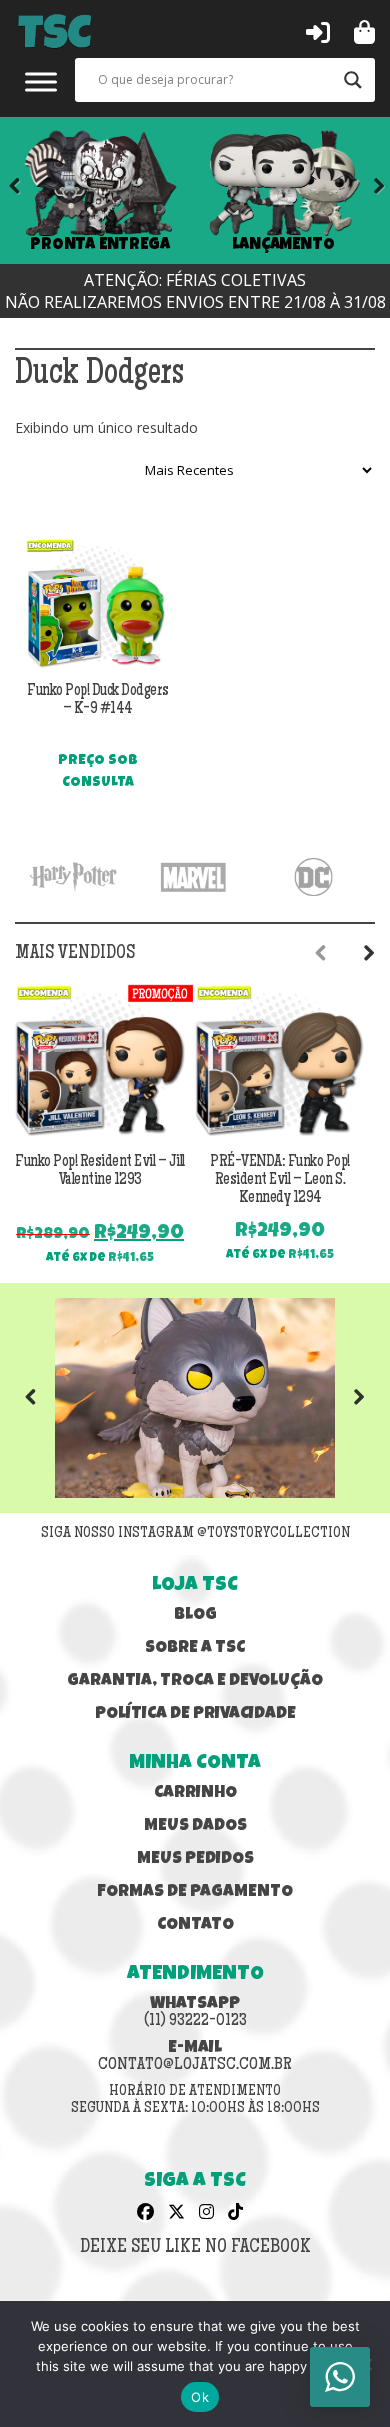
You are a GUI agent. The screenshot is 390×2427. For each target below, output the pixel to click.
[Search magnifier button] (353, 80)
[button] (318, 31)
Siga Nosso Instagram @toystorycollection (195, 1534)
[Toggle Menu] (41, 81)
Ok (200, 2397)
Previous (45, 1398)
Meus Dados (195, 1826)
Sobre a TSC (195, 1648)
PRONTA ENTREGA (100, 246)
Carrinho (195, 1793)
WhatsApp (195, 2013)
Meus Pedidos (195, 1859)
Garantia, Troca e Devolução (195, 1681)
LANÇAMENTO (283, 246)
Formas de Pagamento (195, 1892)
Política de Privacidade (195, 1714)
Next (365, 190)
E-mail (195, 2057)
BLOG (195, 1615)
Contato (195, 1925)
